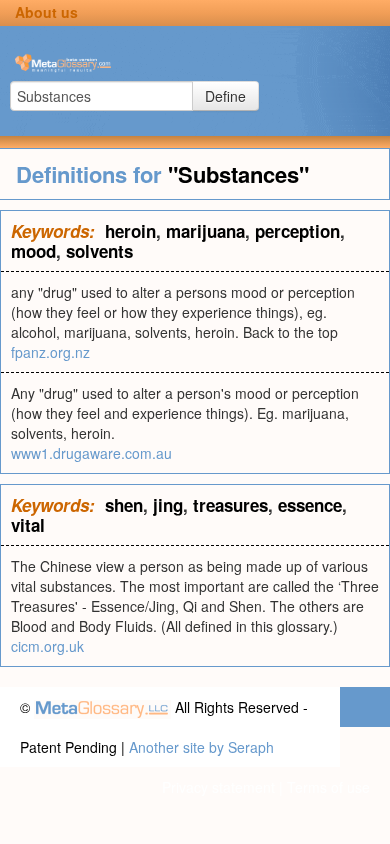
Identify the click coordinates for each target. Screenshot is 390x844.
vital (28, 525)
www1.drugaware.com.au (91, 453)
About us (46, 12)
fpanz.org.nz (50, 352)
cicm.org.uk (47, 646)
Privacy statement (218, 787)
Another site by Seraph (201, 747)
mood (33, 251)
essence (310, 505)
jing (168, 505)
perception (297, 231)
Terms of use (328, 787)
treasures (230, 505)
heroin (130, 231)
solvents (99, 251)
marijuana (205, 231)
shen (124, 505)
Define (225, 96)
